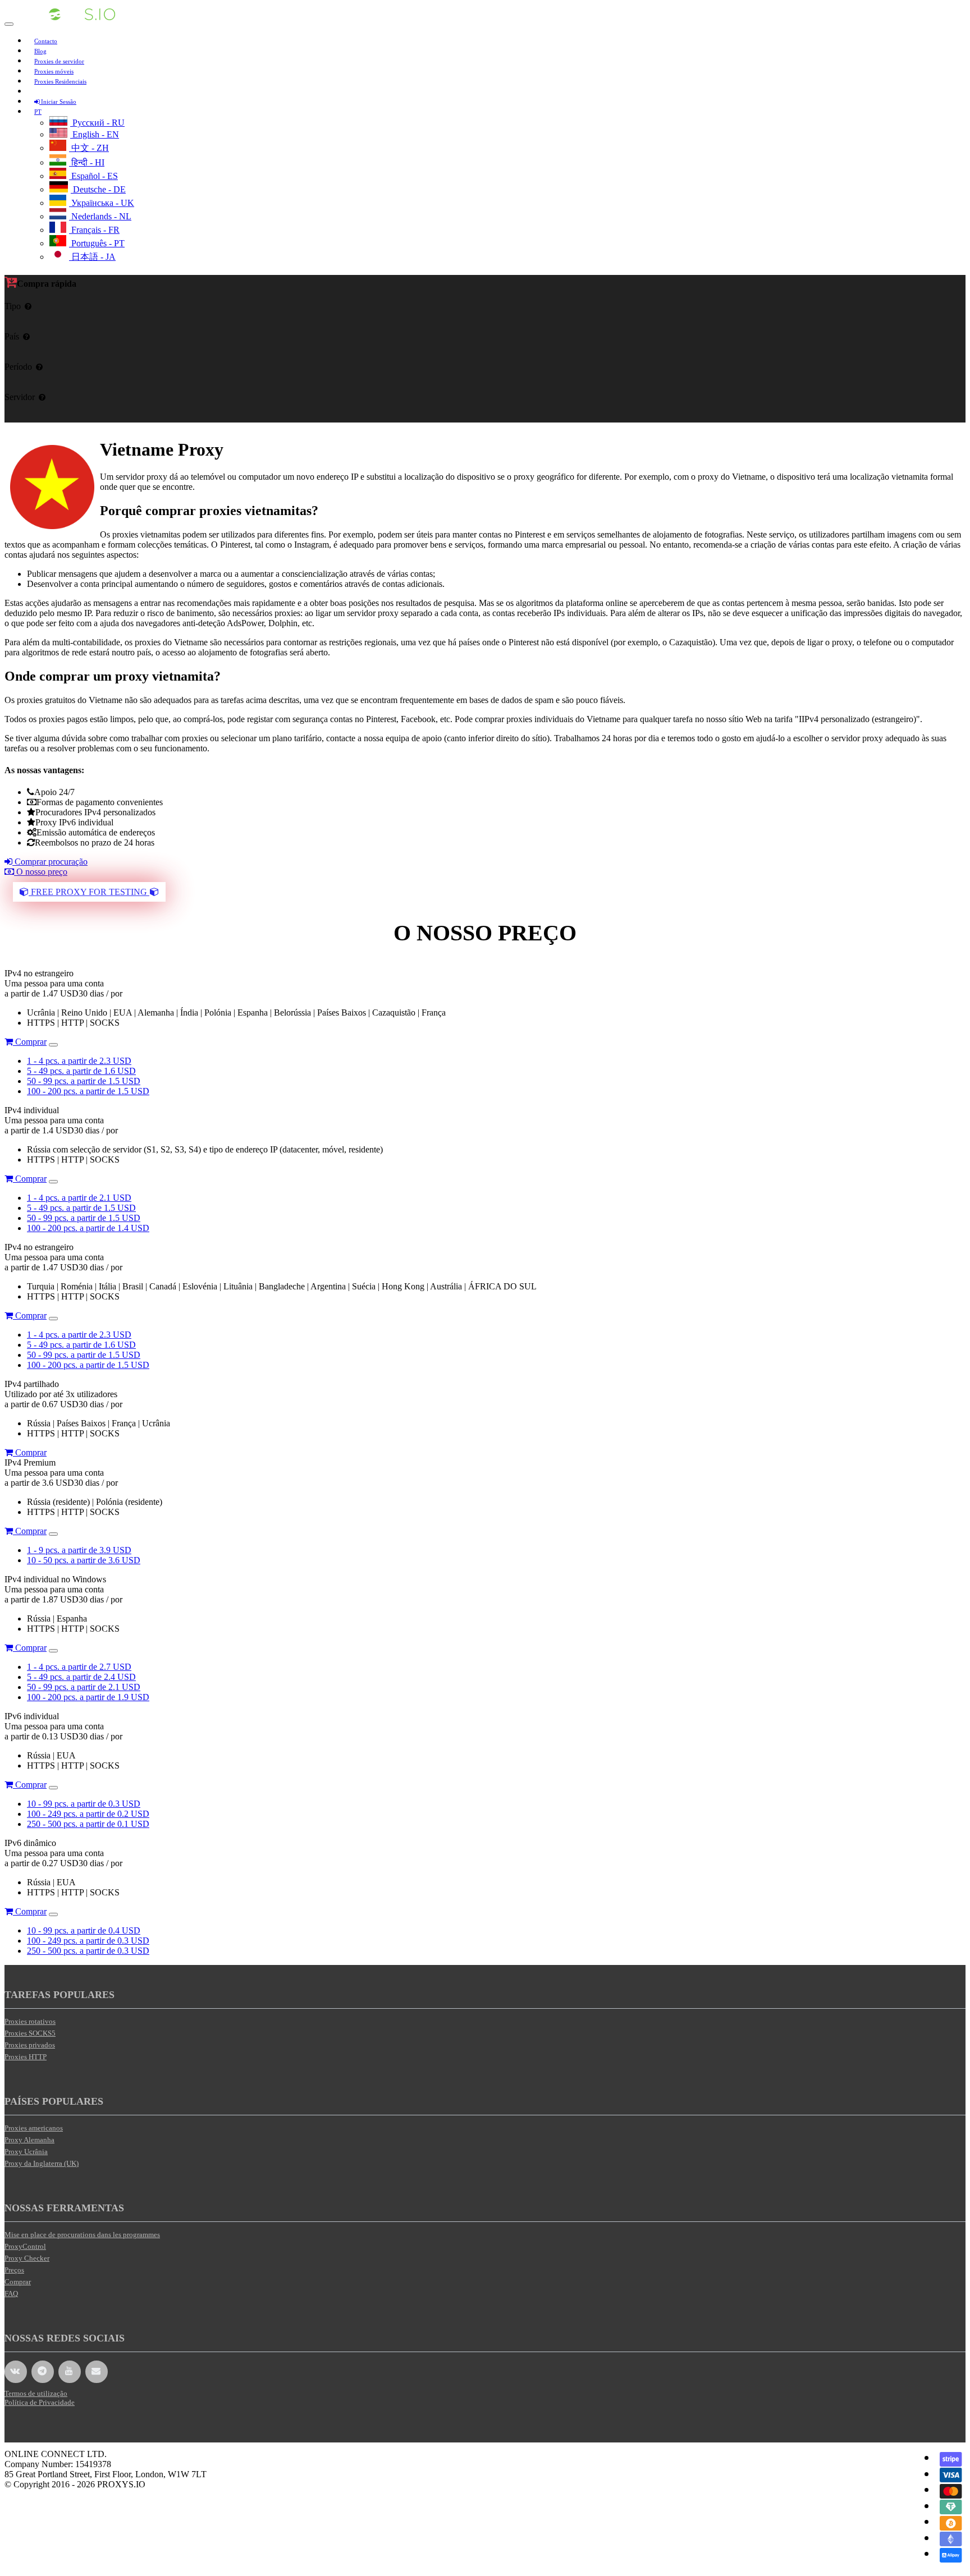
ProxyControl (25, 2246)
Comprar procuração (50, 862)
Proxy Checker (27, 2258)
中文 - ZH (89, 148)
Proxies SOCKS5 (30, 2033)
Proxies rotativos (30, 2021)
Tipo (13, 306)
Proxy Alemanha (29, 2140)
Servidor (20, 397)
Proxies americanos (34, 2128)
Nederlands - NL (100, 216)
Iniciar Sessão (58, 102)
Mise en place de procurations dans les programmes (82, 2235)
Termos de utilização (36, 2393)
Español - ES (93, 176)
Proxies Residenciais (60, 81)
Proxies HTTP (26, 2057)
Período (18, 367)
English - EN (95, 134)
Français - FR (94, 230)
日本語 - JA (92, 257)
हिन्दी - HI (87, 162)
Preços (14, 2270)
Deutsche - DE (98, 189)
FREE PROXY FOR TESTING (89, 892)
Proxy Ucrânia (26, 2152)
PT (38, 112)
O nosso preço (41, 872)
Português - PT (97, 243)
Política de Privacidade (40, 2402)
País (12, 336)
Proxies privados (30, 2045)
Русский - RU (97, 123)
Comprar (30, 1042)
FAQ (11, 2293)
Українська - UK (102, 203)
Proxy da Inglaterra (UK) (42, 2163)
